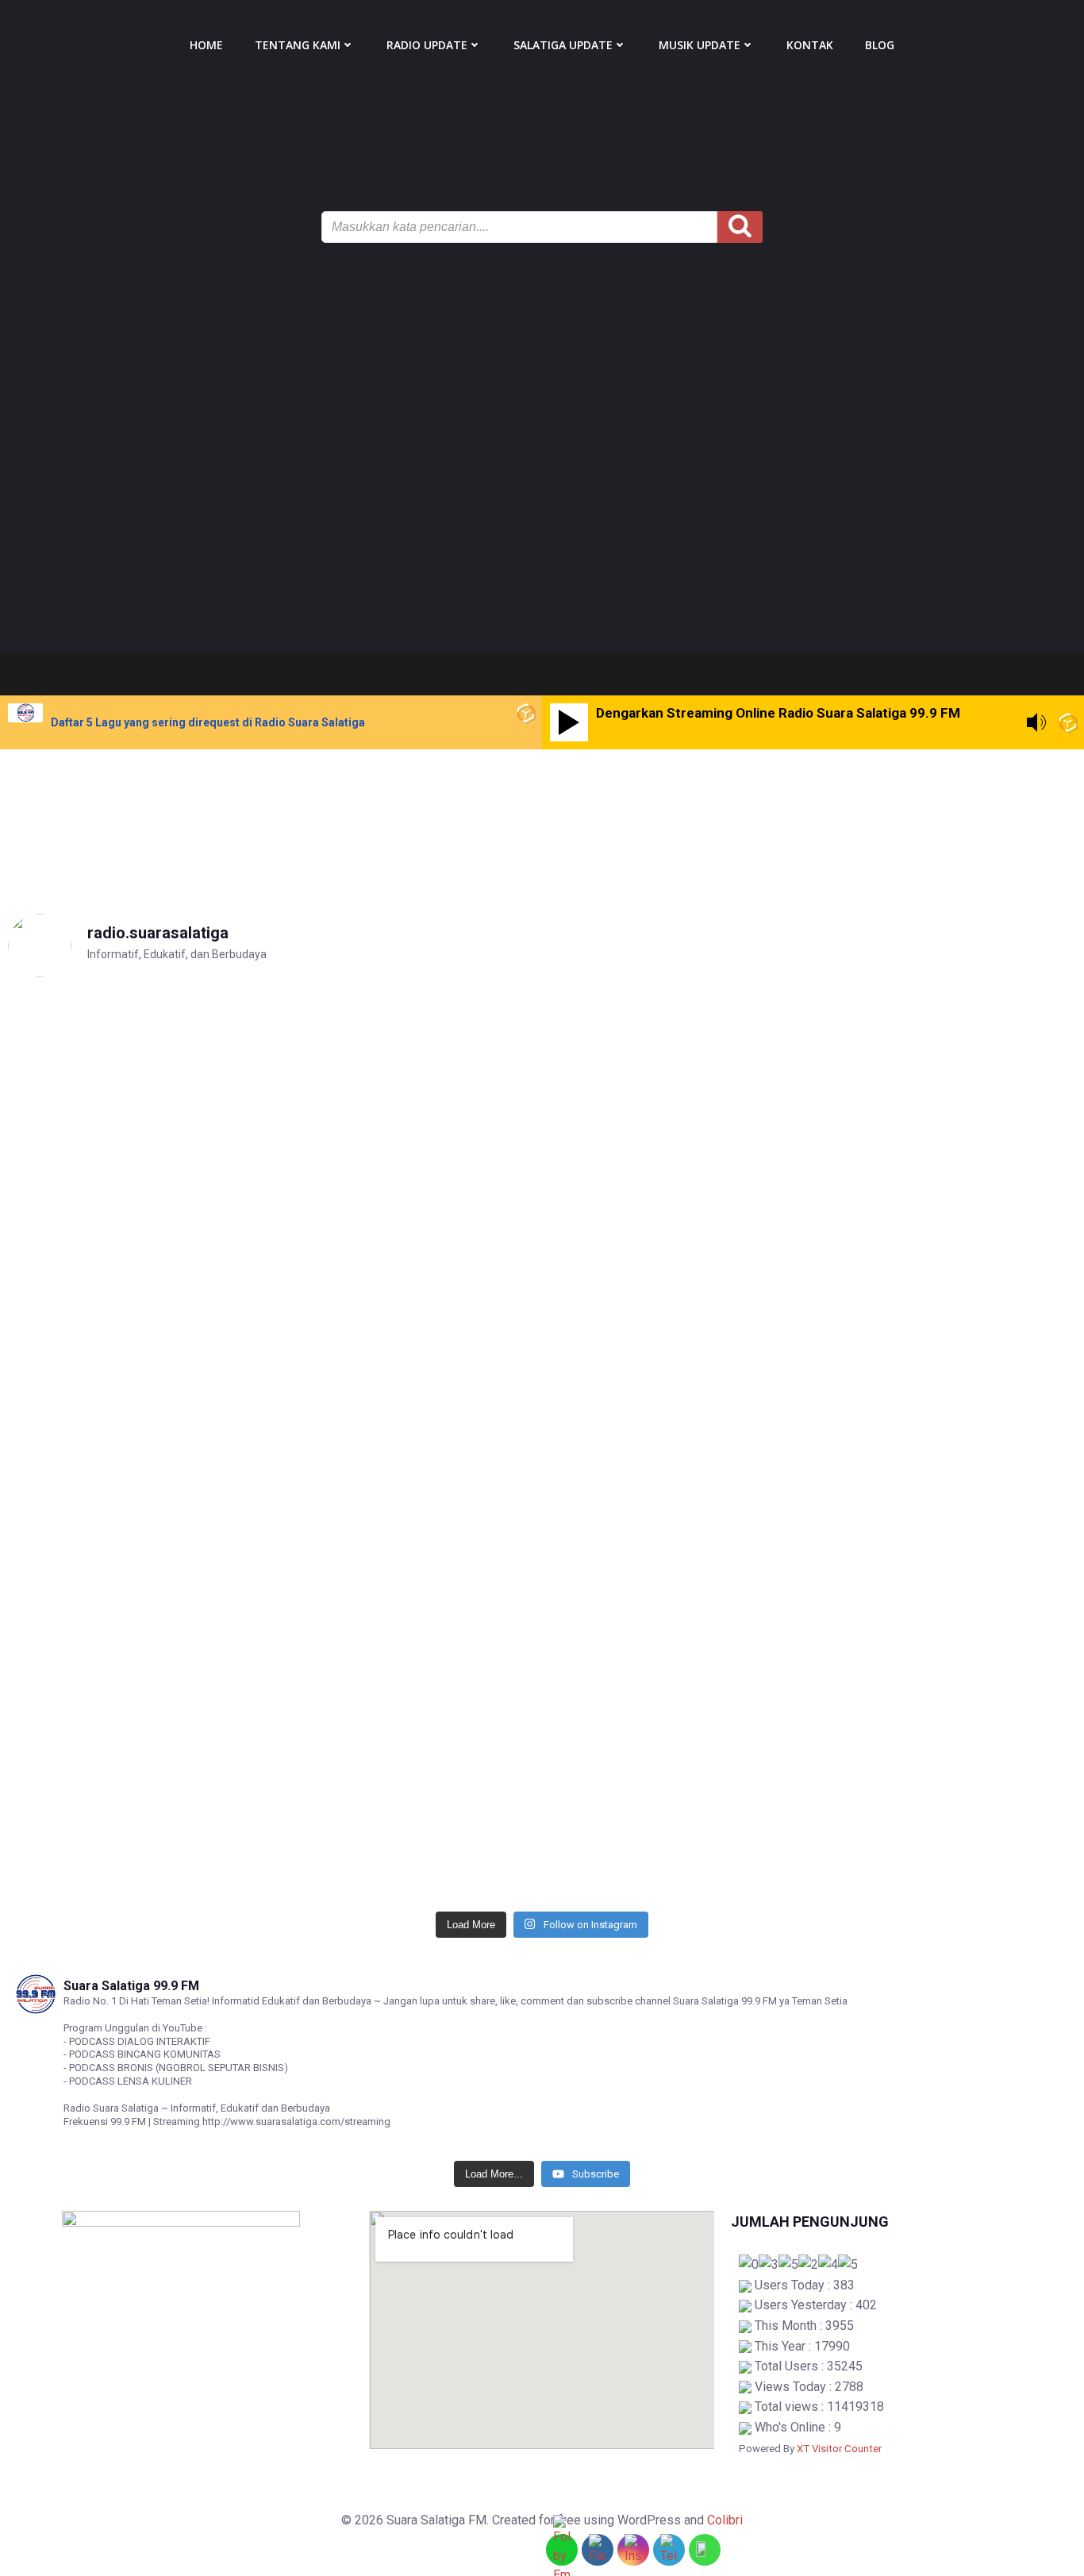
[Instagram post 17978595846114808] (137, 1006)
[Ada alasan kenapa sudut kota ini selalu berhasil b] (677, 1704)
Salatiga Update (563, 45)
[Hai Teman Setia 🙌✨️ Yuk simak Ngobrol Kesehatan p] (948, 1752)
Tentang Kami (298, 45)
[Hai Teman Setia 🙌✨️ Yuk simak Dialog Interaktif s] (407, 1733)
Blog (880, 45)
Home (206, 45)
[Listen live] (569, 722)
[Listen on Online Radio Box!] (526, 713)
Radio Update (427, 45)
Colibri (725, 2520)
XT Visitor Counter (839, 2449)
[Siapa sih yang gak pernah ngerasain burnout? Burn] (407, 1196)
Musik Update (700, 45)
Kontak (810, 45)
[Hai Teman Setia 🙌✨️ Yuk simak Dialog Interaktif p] (137, 1733)
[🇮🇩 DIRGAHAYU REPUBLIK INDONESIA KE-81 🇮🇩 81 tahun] (677, 1092)
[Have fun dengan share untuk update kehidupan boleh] (948, 1301)
